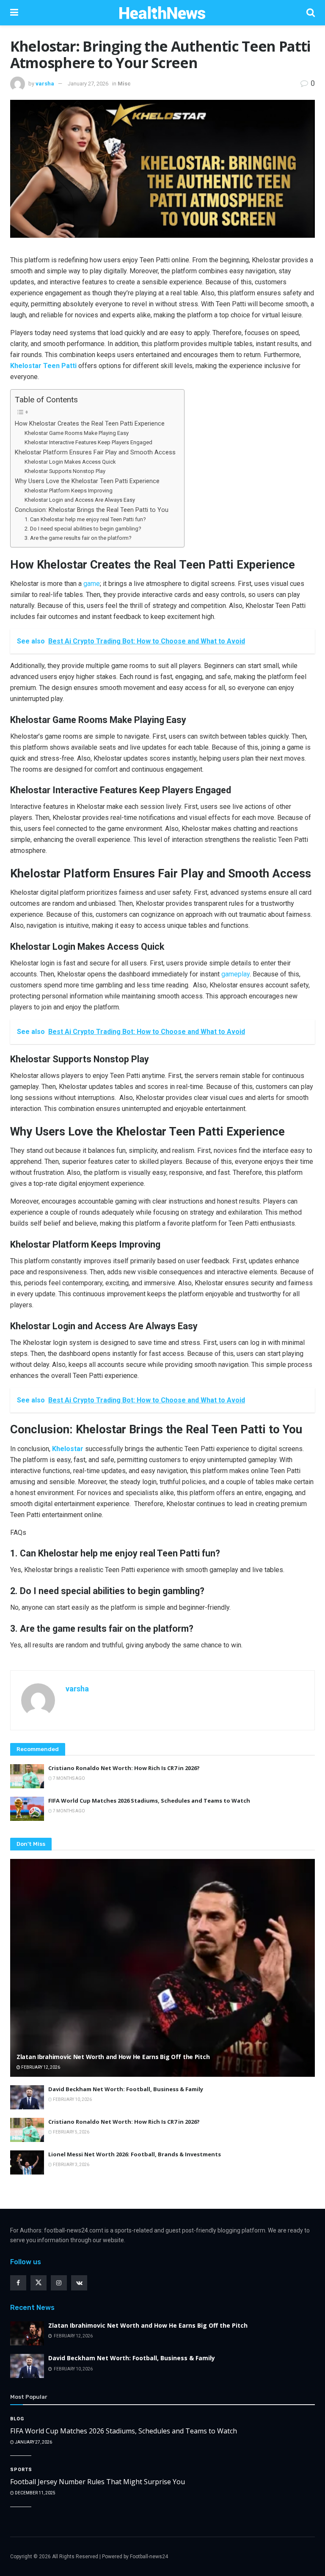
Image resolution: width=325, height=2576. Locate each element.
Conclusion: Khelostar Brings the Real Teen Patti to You (92, 510)
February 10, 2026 (72, 2099)
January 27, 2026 (88, 84)
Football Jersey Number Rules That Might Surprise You (98, 2482)
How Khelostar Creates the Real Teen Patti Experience (90, 424)
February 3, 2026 (71, 2165)
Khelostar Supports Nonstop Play (65, 471)
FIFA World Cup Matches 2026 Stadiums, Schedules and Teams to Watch (149, 1801)
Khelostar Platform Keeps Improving (69, 491)
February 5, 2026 (71, 2132)
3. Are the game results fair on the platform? (78, 538)
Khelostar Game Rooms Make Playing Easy (77, 433)
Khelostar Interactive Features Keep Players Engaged (88, 442)
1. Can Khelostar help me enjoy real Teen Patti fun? (85, 519)
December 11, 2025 (35, 2493)
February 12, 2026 (40, 2067)
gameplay (235, 974)
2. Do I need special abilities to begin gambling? (83, 529)
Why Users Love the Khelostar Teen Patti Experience (87, 481)
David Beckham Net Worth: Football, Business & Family (126, 2089)
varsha (45, 84)
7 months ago (69, 1778)
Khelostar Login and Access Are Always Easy (80, 500)
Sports (21, 2470)
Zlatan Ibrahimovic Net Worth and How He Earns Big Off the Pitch (113, 2057)
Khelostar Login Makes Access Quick (70, 462)
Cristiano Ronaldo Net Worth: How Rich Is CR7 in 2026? (124, 1768)
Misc (124, 84)
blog (17, 2419)
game (92, 584)
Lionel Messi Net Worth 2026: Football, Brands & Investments (135, 2154)
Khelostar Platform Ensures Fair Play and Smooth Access (95, 452)
